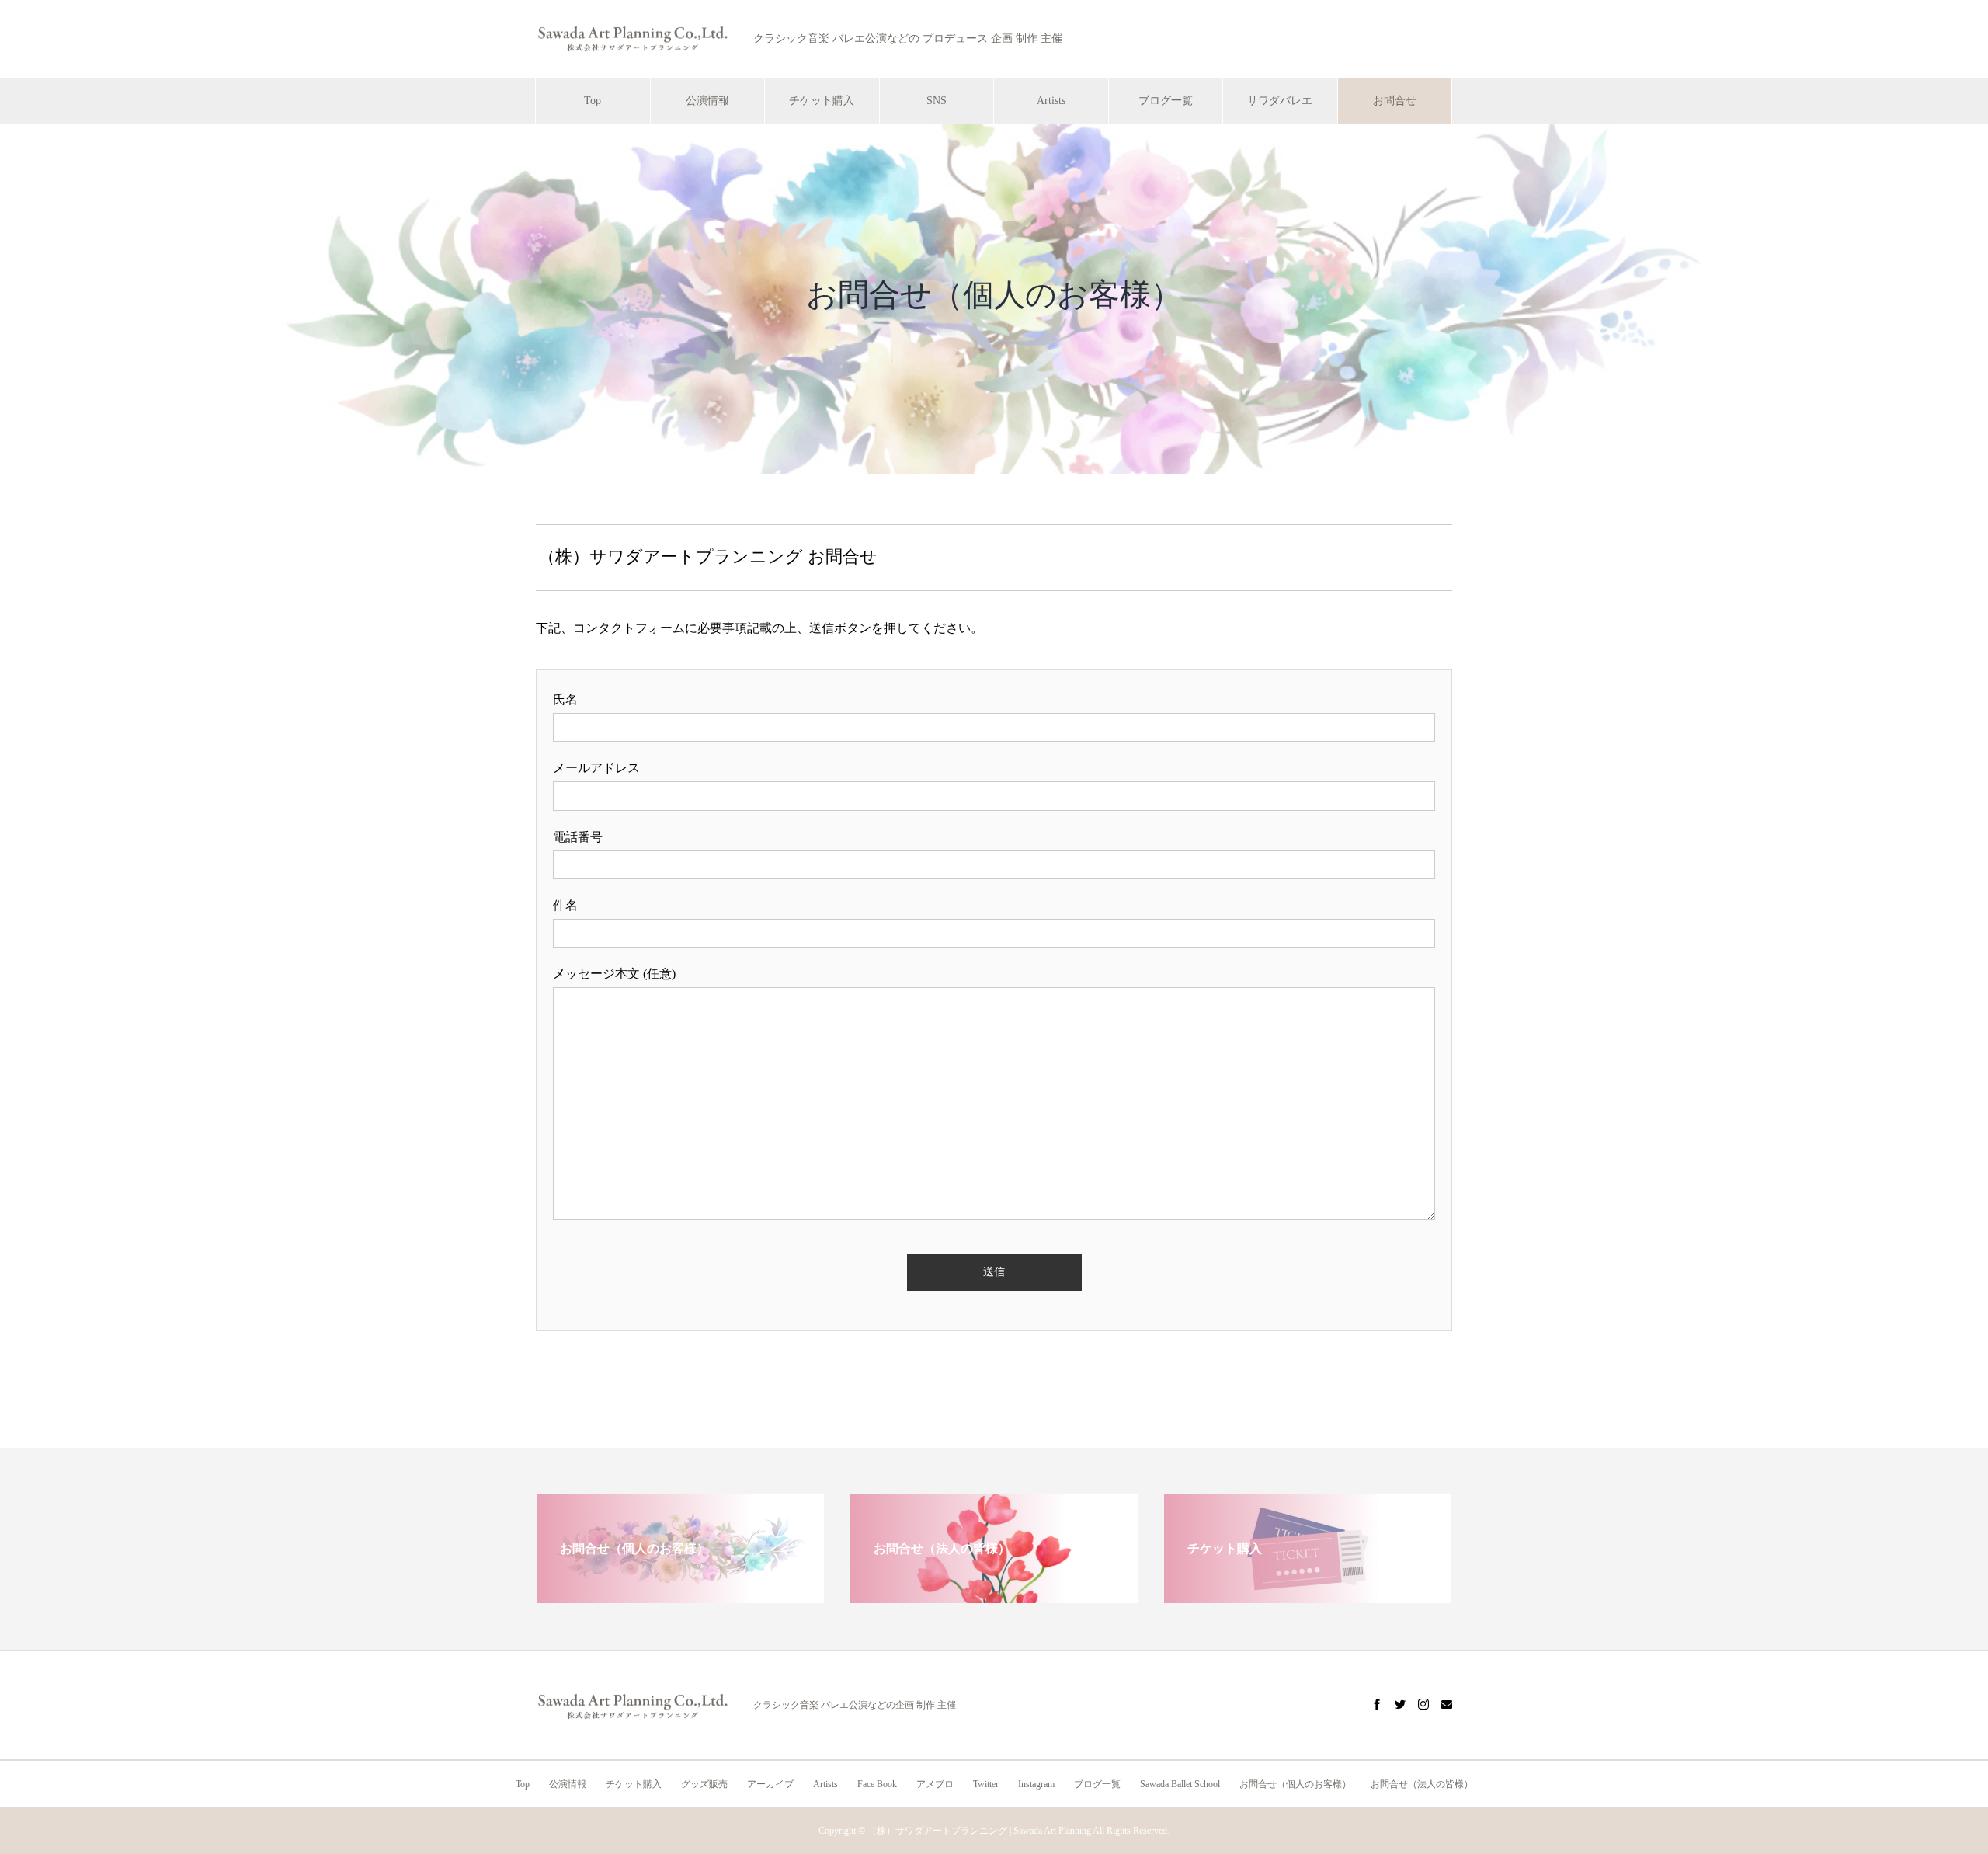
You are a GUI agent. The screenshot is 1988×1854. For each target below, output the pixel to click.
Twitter (986, 1784)
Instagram (1036, 1784)
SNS (937, 101)
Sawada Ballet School (1180, 1784)
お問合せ (1395, 101)
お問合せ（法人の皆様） (1422, 1784)
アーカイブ (770, 1784)
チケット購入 (822, 101)
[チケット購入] (1308, 1597)
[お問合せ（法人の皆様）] (994, 1597)
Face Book (877, 1784)
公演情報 (707, 101)
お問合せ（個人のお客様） (1295, 1784)
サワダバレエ (1280, 101)
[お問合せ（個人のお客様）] (680, 1597)
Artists (1051, 101)
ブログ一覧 (1166, 101)
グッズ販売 (704, 1784)
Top (593, 101)
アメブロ (935, 1784)
